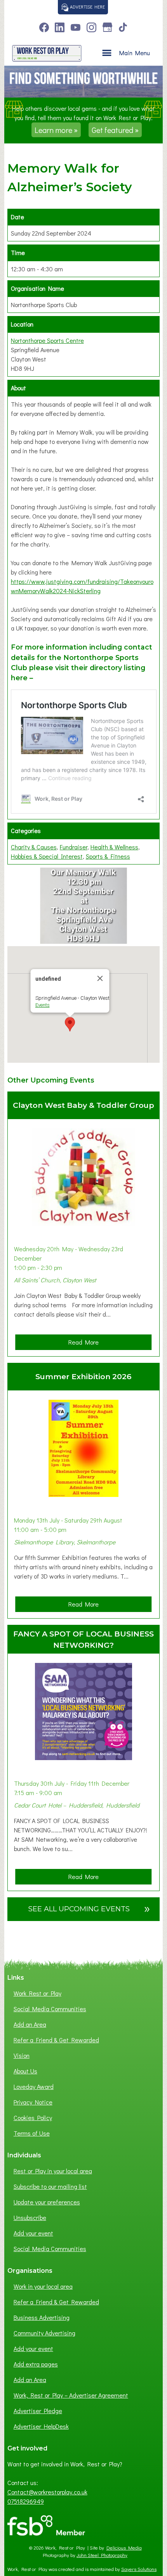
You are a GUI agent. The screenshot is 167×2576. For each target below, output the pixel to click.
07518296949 (26, 2501)
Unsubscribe (30, 2217)
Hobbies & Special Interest (47, 856)
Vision (22, 2055)
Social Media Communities (50, 2009)
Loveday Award (34, 2086)
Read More (86, 1344)
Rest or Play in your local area (53, 2171)
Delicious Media (124, 2548)
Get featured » (115, 130)
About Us (25, 2071)
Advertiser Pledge (38, 2411)
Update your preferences (47, 2202)
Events (42, 1005)
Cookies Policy (33, 2118)
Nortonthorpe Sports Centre (47, 340)
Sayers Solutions (139, 2569)
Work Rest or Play (37, 1993)
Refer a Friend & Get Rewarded (56, 2040)
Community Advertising (44, 2333)
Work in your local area (43, 2286)
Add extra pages (36, 2364)
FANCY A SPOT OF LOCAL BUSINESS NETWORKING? (83, 1639)
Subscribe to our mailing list (50, 2186)
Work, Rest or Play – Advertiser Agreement (71, 2395)
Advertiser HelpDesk (41, 2426)
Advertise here (87, 7)
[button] (70, 1024)
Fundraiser (74, 847)
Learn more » (56, 130)
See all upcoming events (89, 1908)
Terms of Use (32, 2133)
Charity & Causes (34, 847)
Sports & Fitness (108, 856)
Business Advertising (42, 2317)
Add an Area (30, 2024)
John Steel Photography (102, 2555)
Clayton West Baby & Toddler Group (83, 1105)
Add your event (33, 2233)
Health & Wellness (114, 847)
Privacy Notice (33, 2102)
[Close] (100, 978)
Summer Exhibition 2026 (83, 1376)
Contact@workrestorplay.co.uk (47, 2492)
